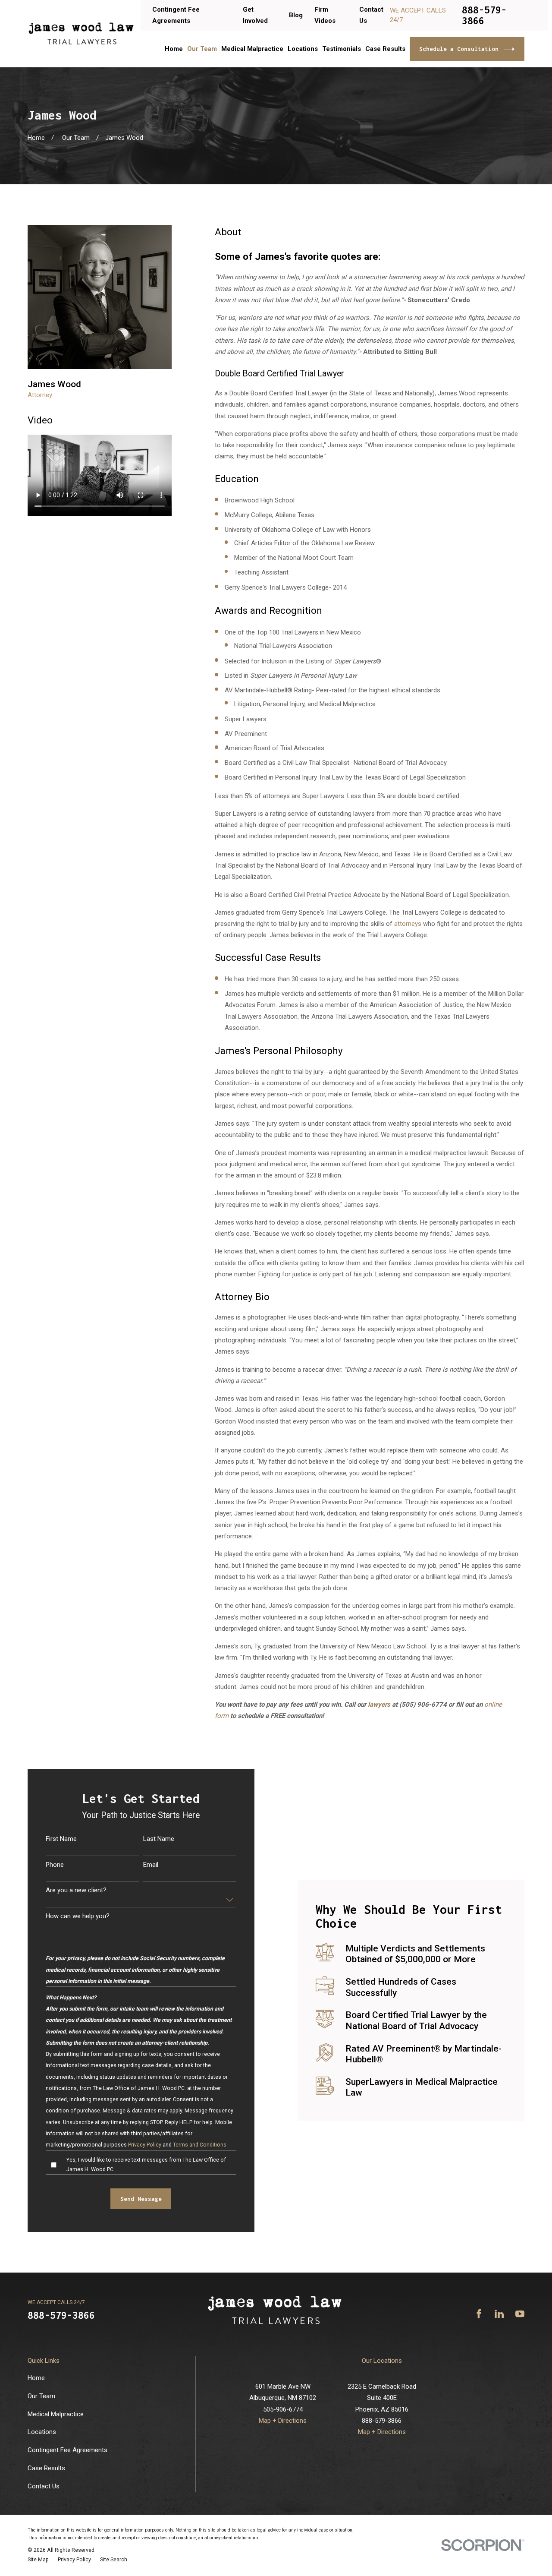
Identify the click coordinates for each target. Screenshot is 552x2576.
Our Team (41, 2396)
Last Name (159, 1839)
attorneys (408, 924)
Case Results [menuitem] (385, 49)
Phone (55, 1865)
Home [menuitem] (174, 49)
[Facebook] (479, 2314)
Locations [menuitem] (303, 49)
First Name (61, 1839)
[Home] (81, 34)
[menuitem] (38, 2560)
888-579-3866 (484, 15)
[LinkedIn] (499, 2314)
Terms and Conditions (200, 2145)
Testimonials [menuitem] (342, 49)
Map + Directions (283, 2421)
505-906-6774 (283, 2409)
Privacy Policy (145, 2145)
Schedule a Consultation (459, 49)
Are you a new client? (76, 1890)
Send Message (141, 2199)
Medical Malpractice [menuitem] (252, 49)
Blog (296, 15)
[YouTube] (520, 2314)
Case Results (46, 2468)
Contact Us (44, 2486)
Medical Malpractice (56, 2414)
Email (151, 1865)
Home (36, 2378)
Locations (42, 2432)
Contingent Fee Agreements (67, 2450)
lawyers (379, 1705)
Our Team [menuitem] (202, 49)
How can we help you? (78, 1916)
